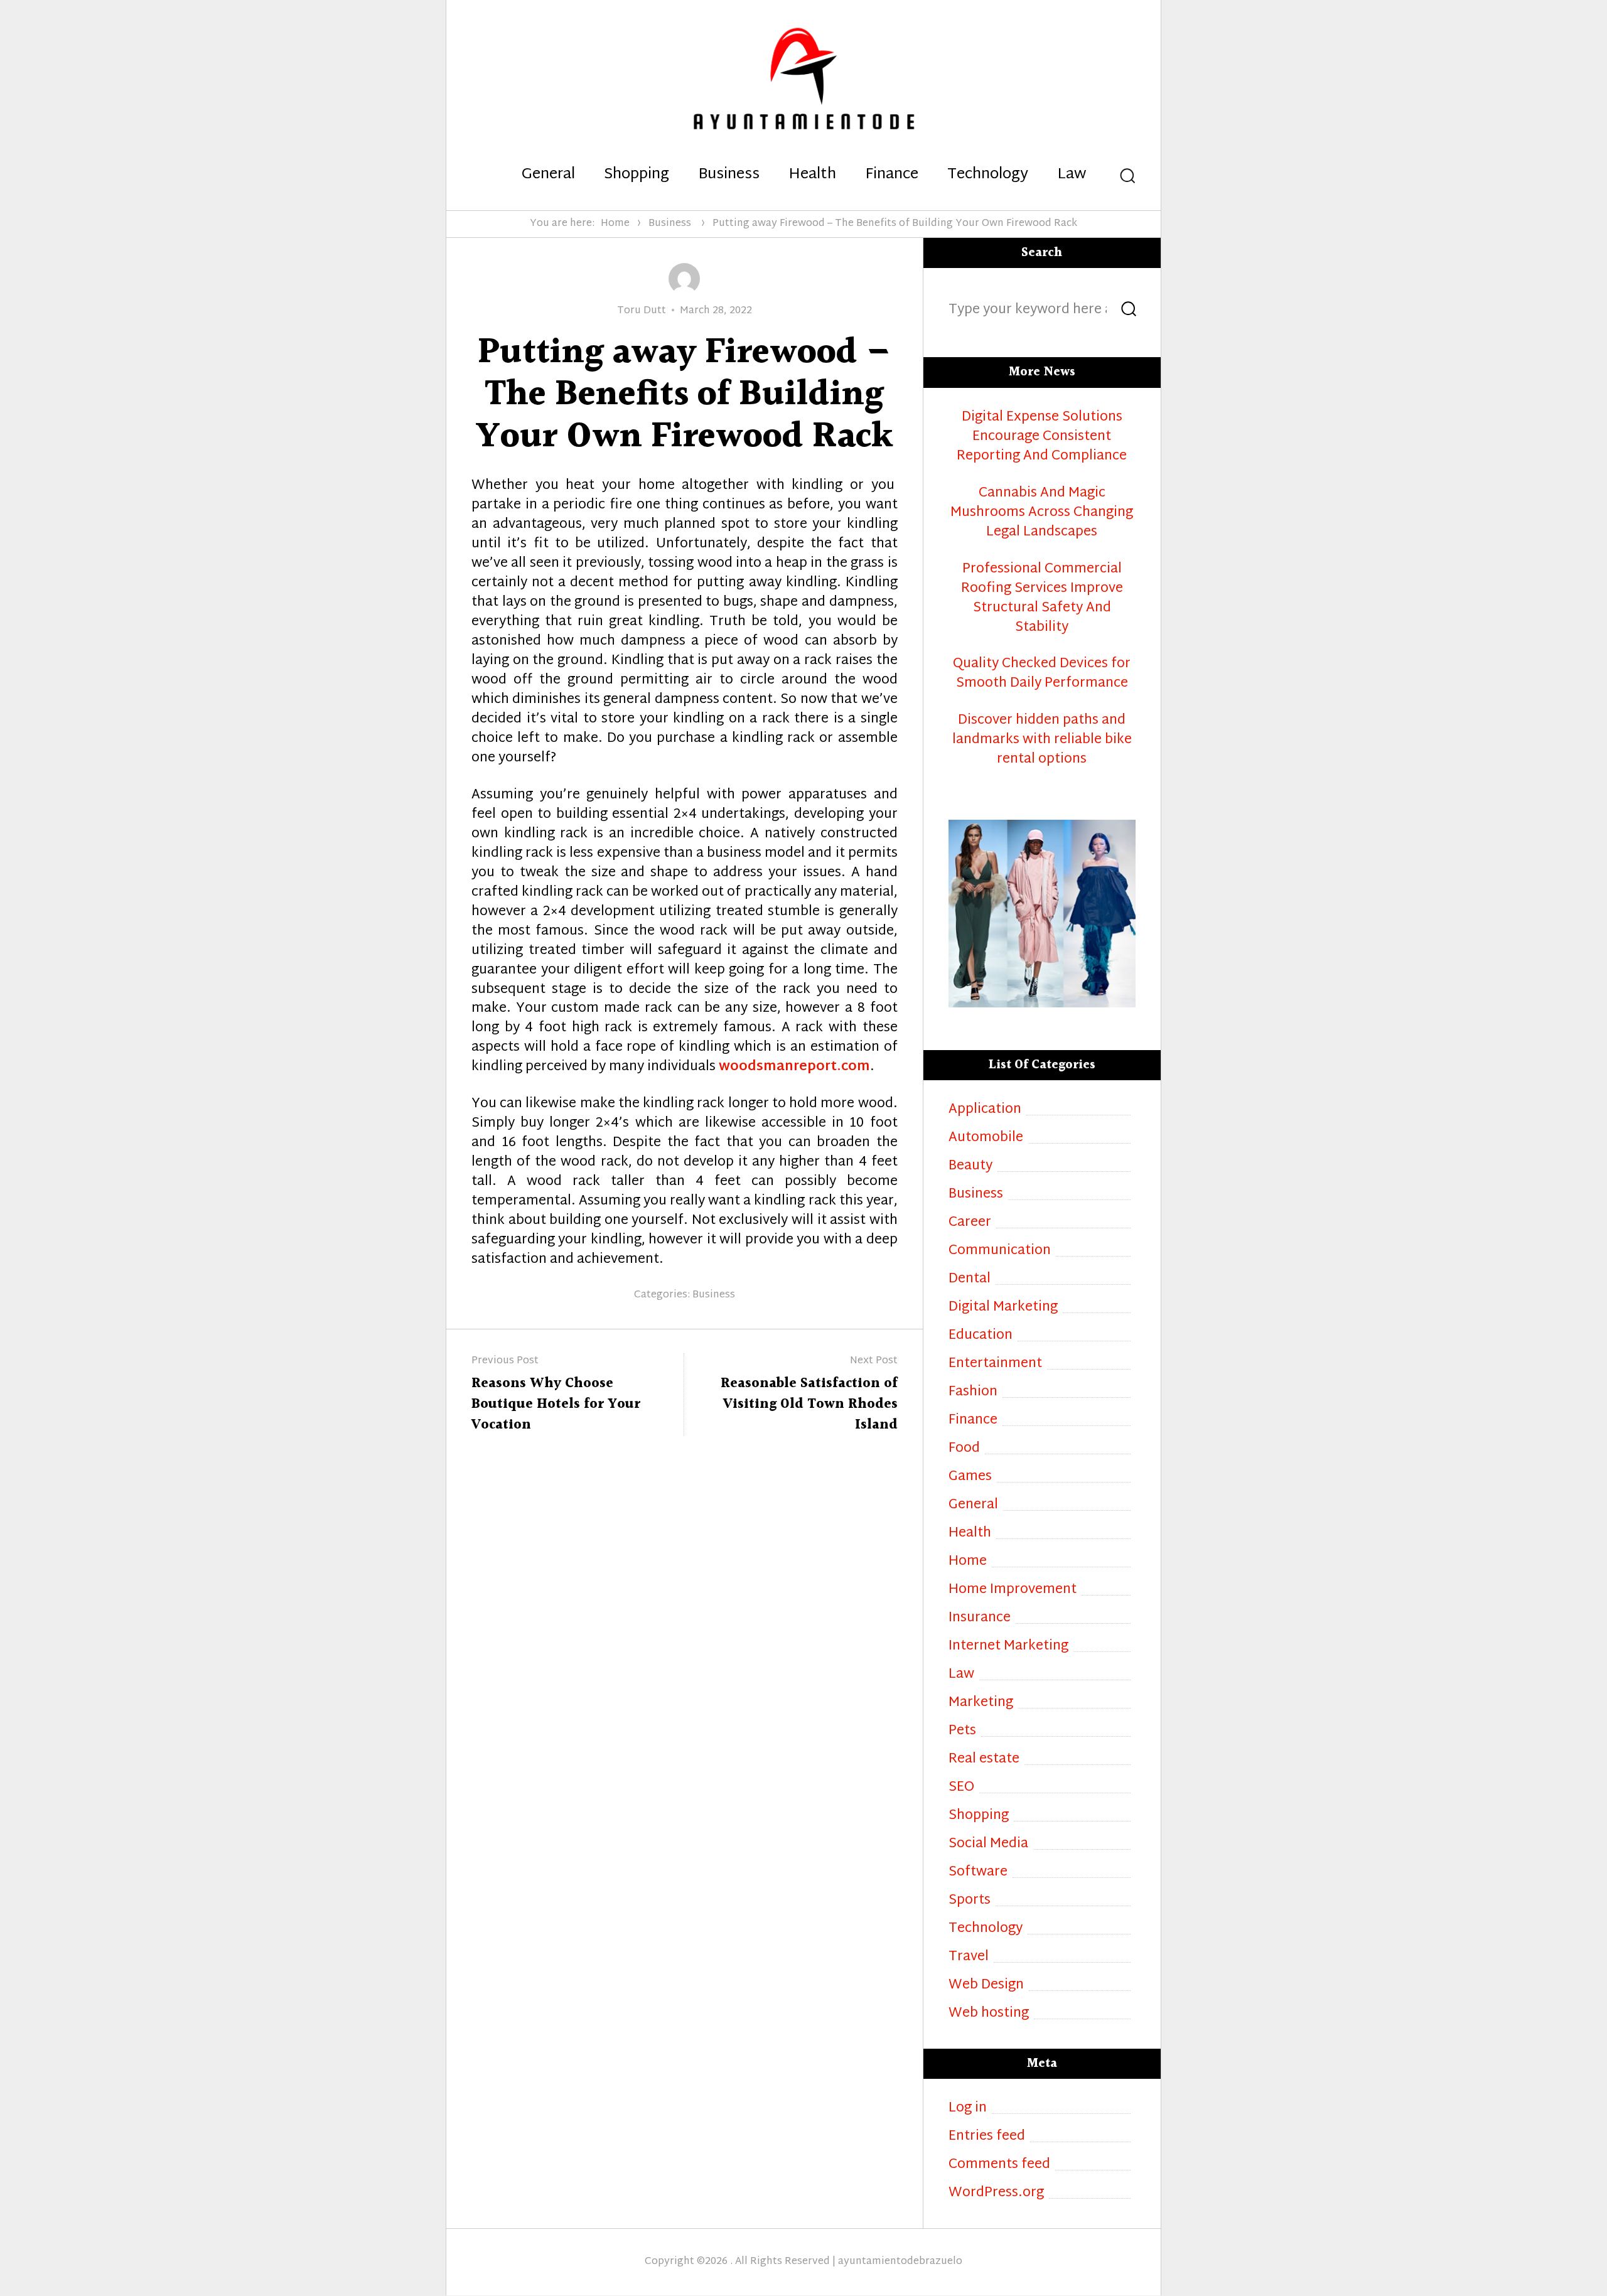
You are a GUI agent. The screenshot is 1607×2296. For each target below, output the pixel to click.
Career (970, 1223)
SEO (961, 1788)
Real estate (984, 1760)
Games (970, 1477)
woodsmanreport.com (794, 1067)
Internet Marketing (1008, 1647)
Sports (970, 1901)
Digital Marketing (1003, 1308)
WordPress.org (996, 2193)
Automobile (986, 1138)
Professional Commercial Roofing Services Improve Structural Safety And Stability (1042, 599)
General (548, 175)
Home (615, 224)
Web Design (986, 1986)
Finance (892, 175)
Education (981, 1336)
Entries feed (987, 2137)
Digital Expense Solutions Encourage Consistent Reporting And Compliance (1042, 437)
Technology (988, 175)
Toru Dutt (642, 311)
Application (985, 1110)
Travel (969, 1957)
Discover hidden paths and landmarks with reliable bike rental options (1042, 740)
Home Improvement (1013, 1590)
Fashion (973, 1392)
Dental (970, 1279)
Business (729, 175)
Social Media (988, 1844)
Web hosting (989, 2014)
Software (978, 1873)
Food (964, 1449)
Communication (1000, 1251)
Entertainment (995, 1364)
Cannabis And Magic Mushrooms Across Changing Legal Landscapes (1042, 513)
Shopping (637, 175)
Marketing (981, 1703)
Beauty (970, 1167)
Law (1072, 175)
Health (812, 175)
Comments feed (999, 2165)
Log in (968, 2109)
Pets (962, 1731)
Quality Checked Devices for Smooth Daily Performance (1042, 674)
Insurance (980, 1618)
